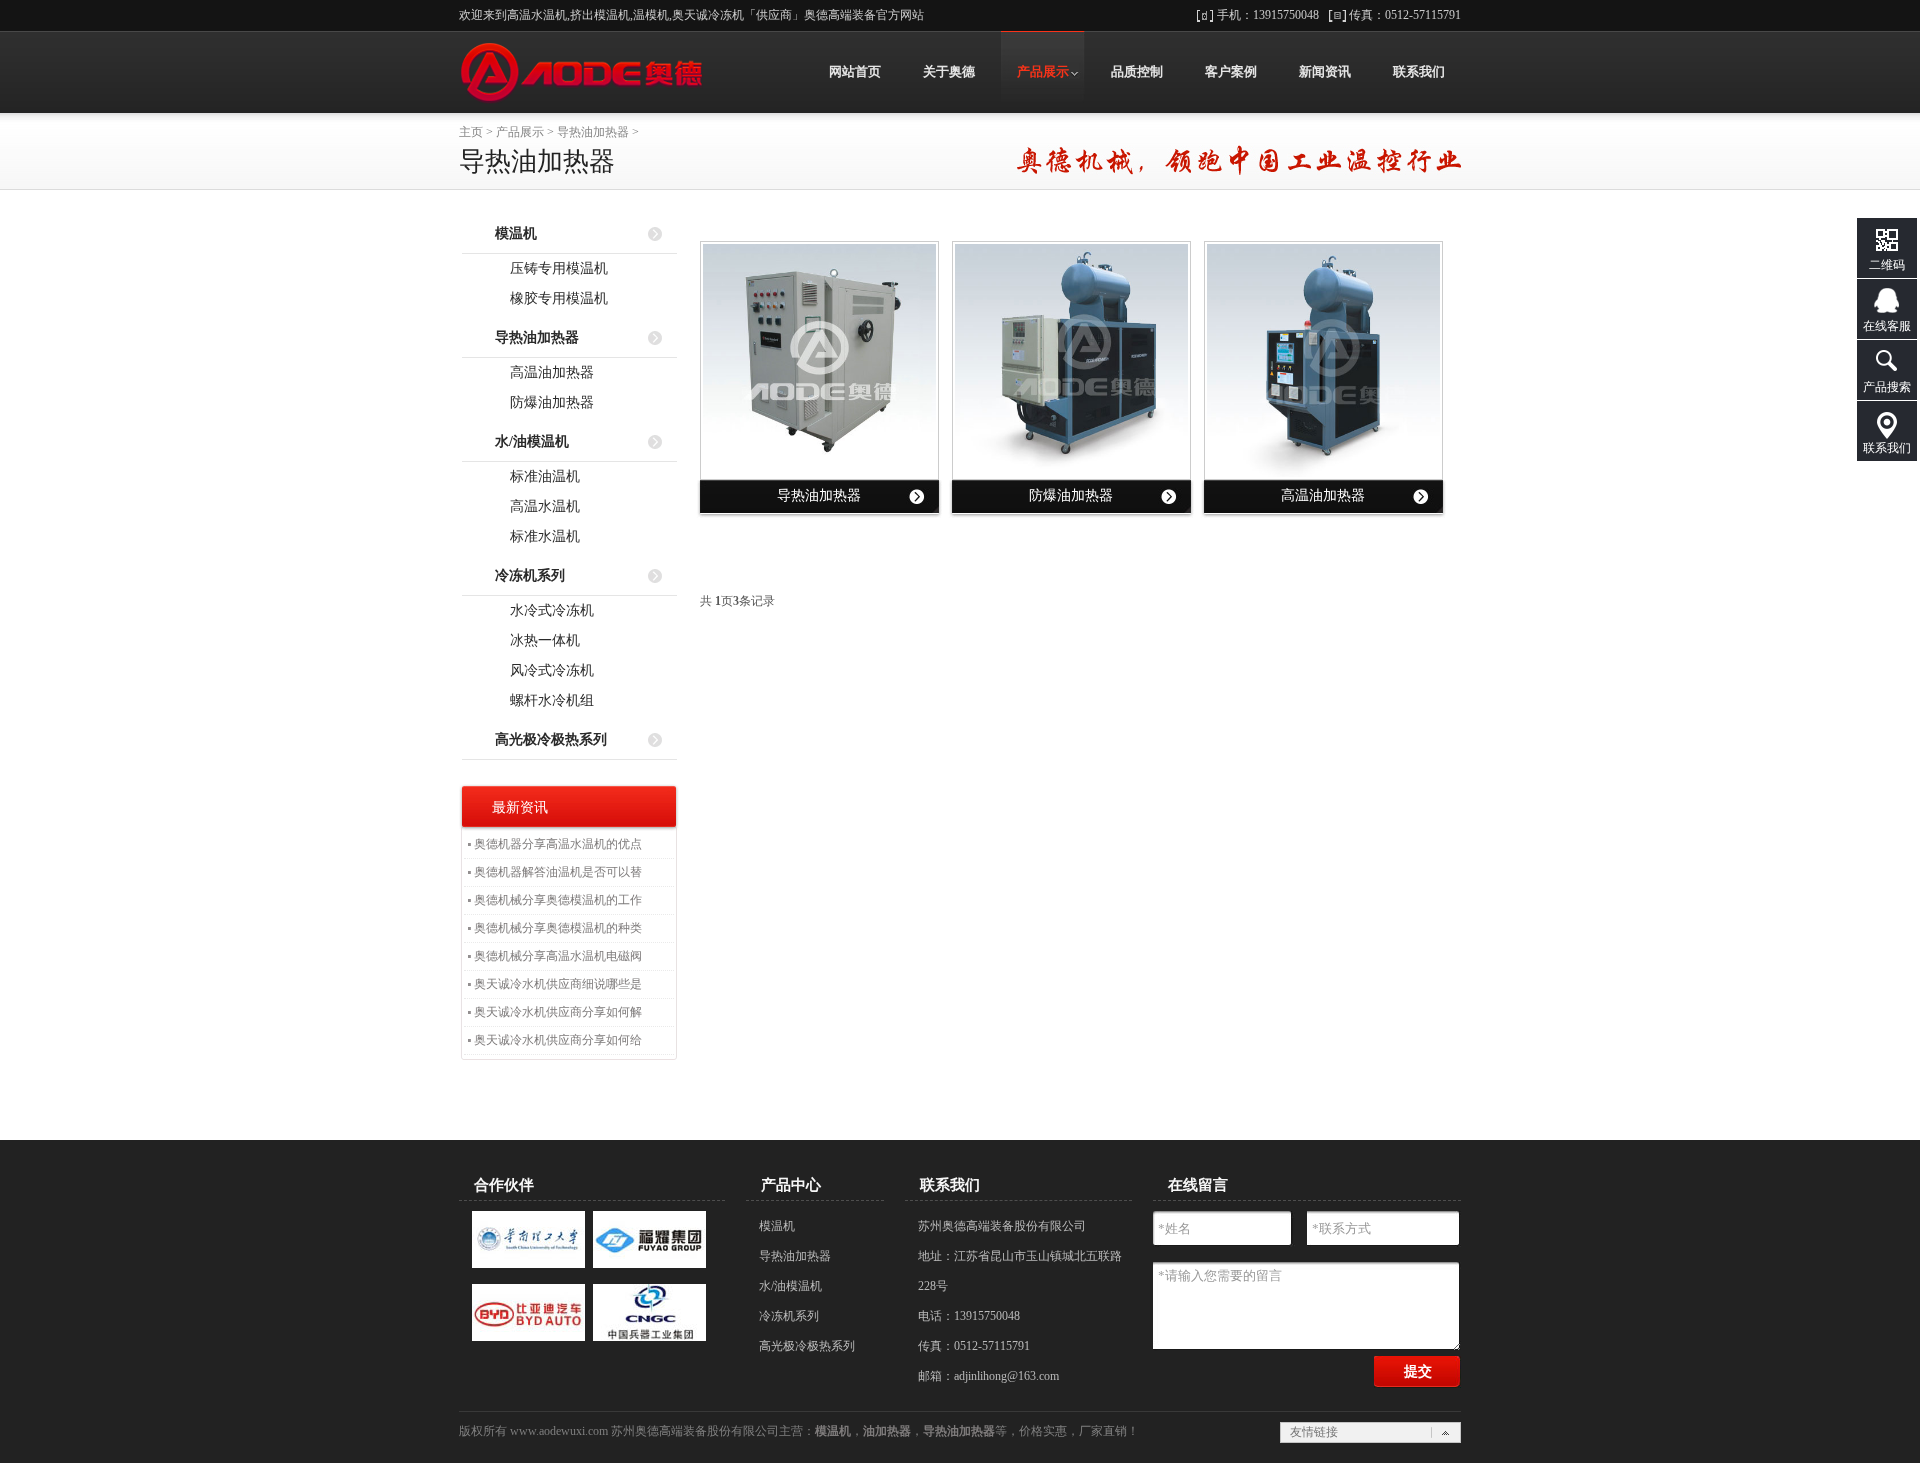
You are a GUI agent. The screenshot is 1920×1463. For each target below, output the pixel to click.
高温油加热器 (548, 372)
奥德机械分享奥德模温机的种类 (558, 928)
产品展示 (1043, 71)
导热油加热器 (593, 132)
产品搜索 (1887, 387)
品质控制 (1137, 71)
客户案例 (1231, 71)
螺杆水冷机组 (548, 700)
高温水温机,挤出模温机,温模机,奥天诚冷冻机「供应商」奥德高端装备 (582, 72)
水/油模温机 (790, 1286)
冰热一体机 (541, 640)
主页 (471, 132)
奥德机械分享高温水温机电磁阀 (558, 956)
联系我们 (1419, 71)
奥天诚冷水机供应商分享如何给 (558, 1040)
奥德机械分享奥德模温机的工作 (558, 900)
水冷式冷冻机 (548, 610)
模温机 (777, 1226)
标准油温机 (541, 476)
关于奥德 (949, 71)
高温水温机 (541, 506)
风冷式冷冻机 (548, 670)
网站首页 (855, 71)
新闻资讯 (1325, 71)
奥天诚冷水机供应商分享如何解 (558, 1012)
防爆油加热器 (548, 402)
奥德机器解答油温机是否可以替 (558, 872)
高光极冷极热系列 (807, 1346)
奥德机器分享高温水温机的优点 (558, 844)
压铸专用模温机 (555, 268)
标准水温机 (541, 536)
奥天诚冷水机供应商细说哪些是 (558, 984)
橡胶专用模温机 (555, 298)
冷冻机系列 (789, 1316)
